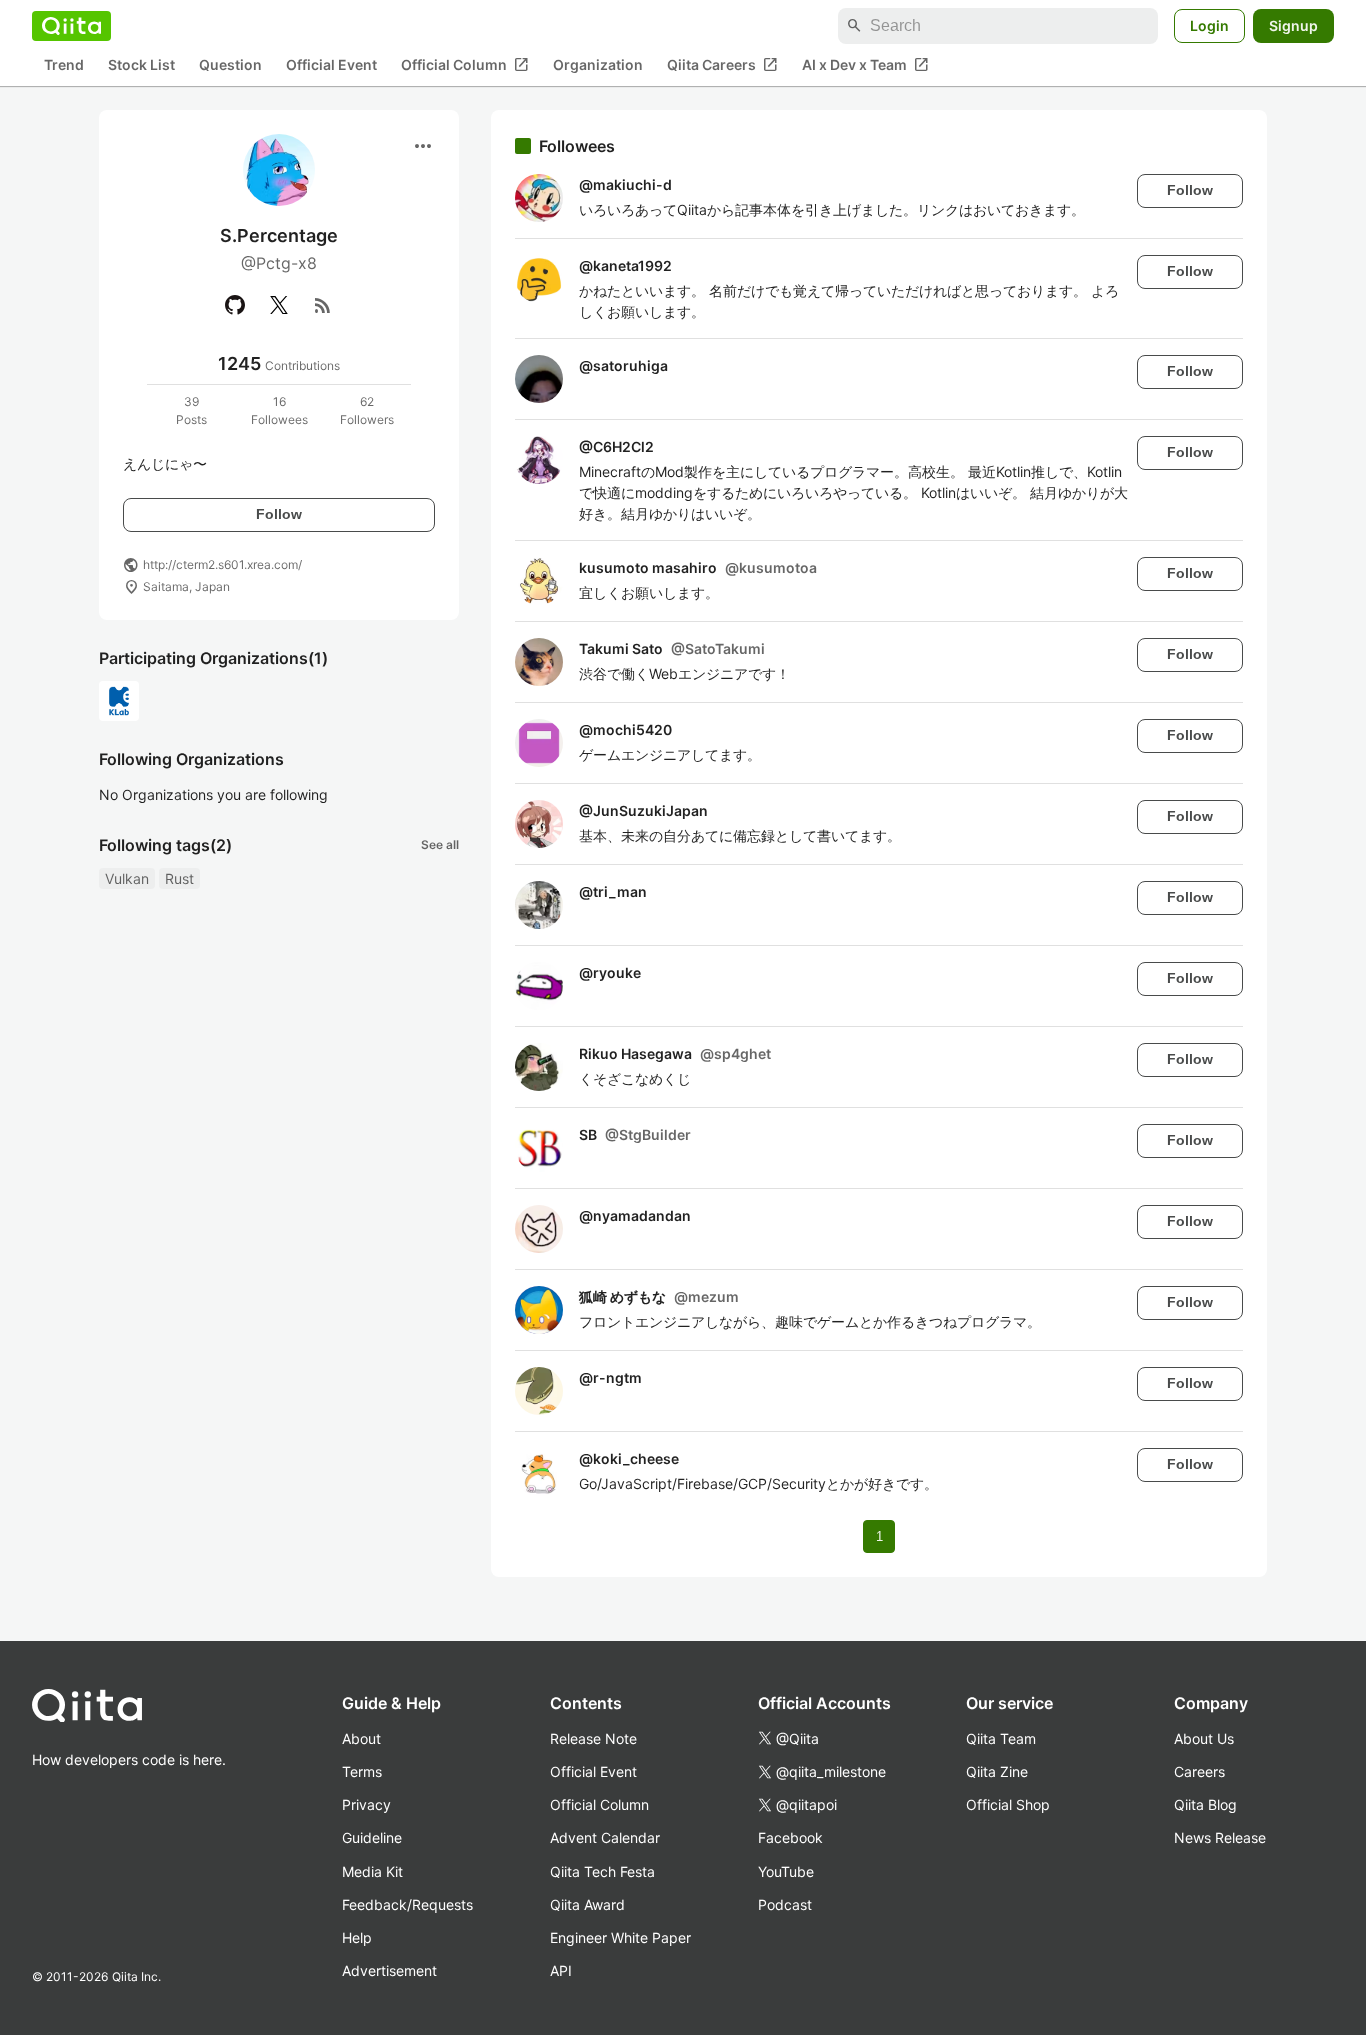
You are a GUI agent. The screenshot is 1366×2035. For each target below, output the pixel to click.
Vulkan (127, 878)
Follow (279, 514)
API (561, 1970)
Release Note (593, 1738)
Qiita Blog (1205, 1804)
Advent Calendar (605, 1837)
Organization (598, 65)
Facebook (790, 1837)
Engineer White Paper (620, 1937)
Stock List (141, 65)
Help (357, 1937)
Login (1209, 25)
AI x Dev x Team (865, 65)
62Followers (367, 410)
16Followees (279, 410)
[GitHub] (235, 305)
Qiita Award (587, 1904)
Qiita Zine (997, 1771)
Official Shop (1008, 1804)
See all (440, 844)
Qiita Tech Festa (602, 1871)
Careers (1199, 1771)
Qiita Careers (722, 65)
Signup (1293, 25)
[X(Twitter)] (279, 305)
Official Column (465, 65)
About (361, 1738)
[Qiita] (71, 26)
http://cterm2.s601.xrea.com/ (222, 564)
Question (230, 65)
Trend (64, 65)
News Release (1220, 1837)
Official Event (331, 65)
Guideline (372, 1837)
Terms (362, 1771)
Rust (179, 878)
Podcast (785, 1904)
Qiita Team (1001, 1738)
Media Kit (372, 1871)
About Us (1204, 1738)
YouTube (786, 1871)
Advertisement (389, 1970)
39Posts (191, 410)
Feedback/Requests (407, 1904)
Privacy (366, 1804)
